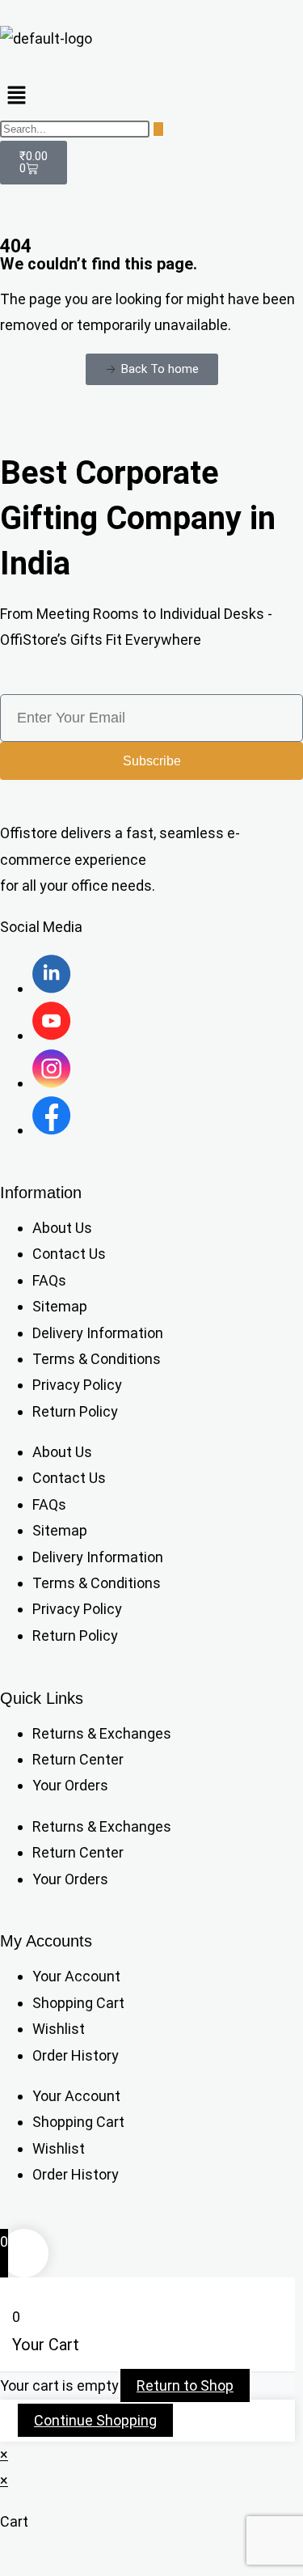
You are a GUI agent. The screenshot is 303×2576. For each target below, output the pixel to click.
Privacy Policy (77, 1385)
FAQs (49, 1280)
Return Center (78, 1759)
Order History (76, 2055)
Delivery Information (98, 1333)
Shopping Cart (78, 2003)
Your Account (76, 1976)
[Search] (158, 129)
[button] (151, 96)
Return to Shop (185, 2385)
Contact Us (69, 1254)
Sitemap (60, 1306)
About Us (62, 1228)
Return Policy (75, 1411)
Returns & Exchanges (102, 1733)
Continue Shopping (95, 2420)
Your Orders (70, 1785)
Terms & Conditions (97, 1359)
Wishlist (59, 2029)
